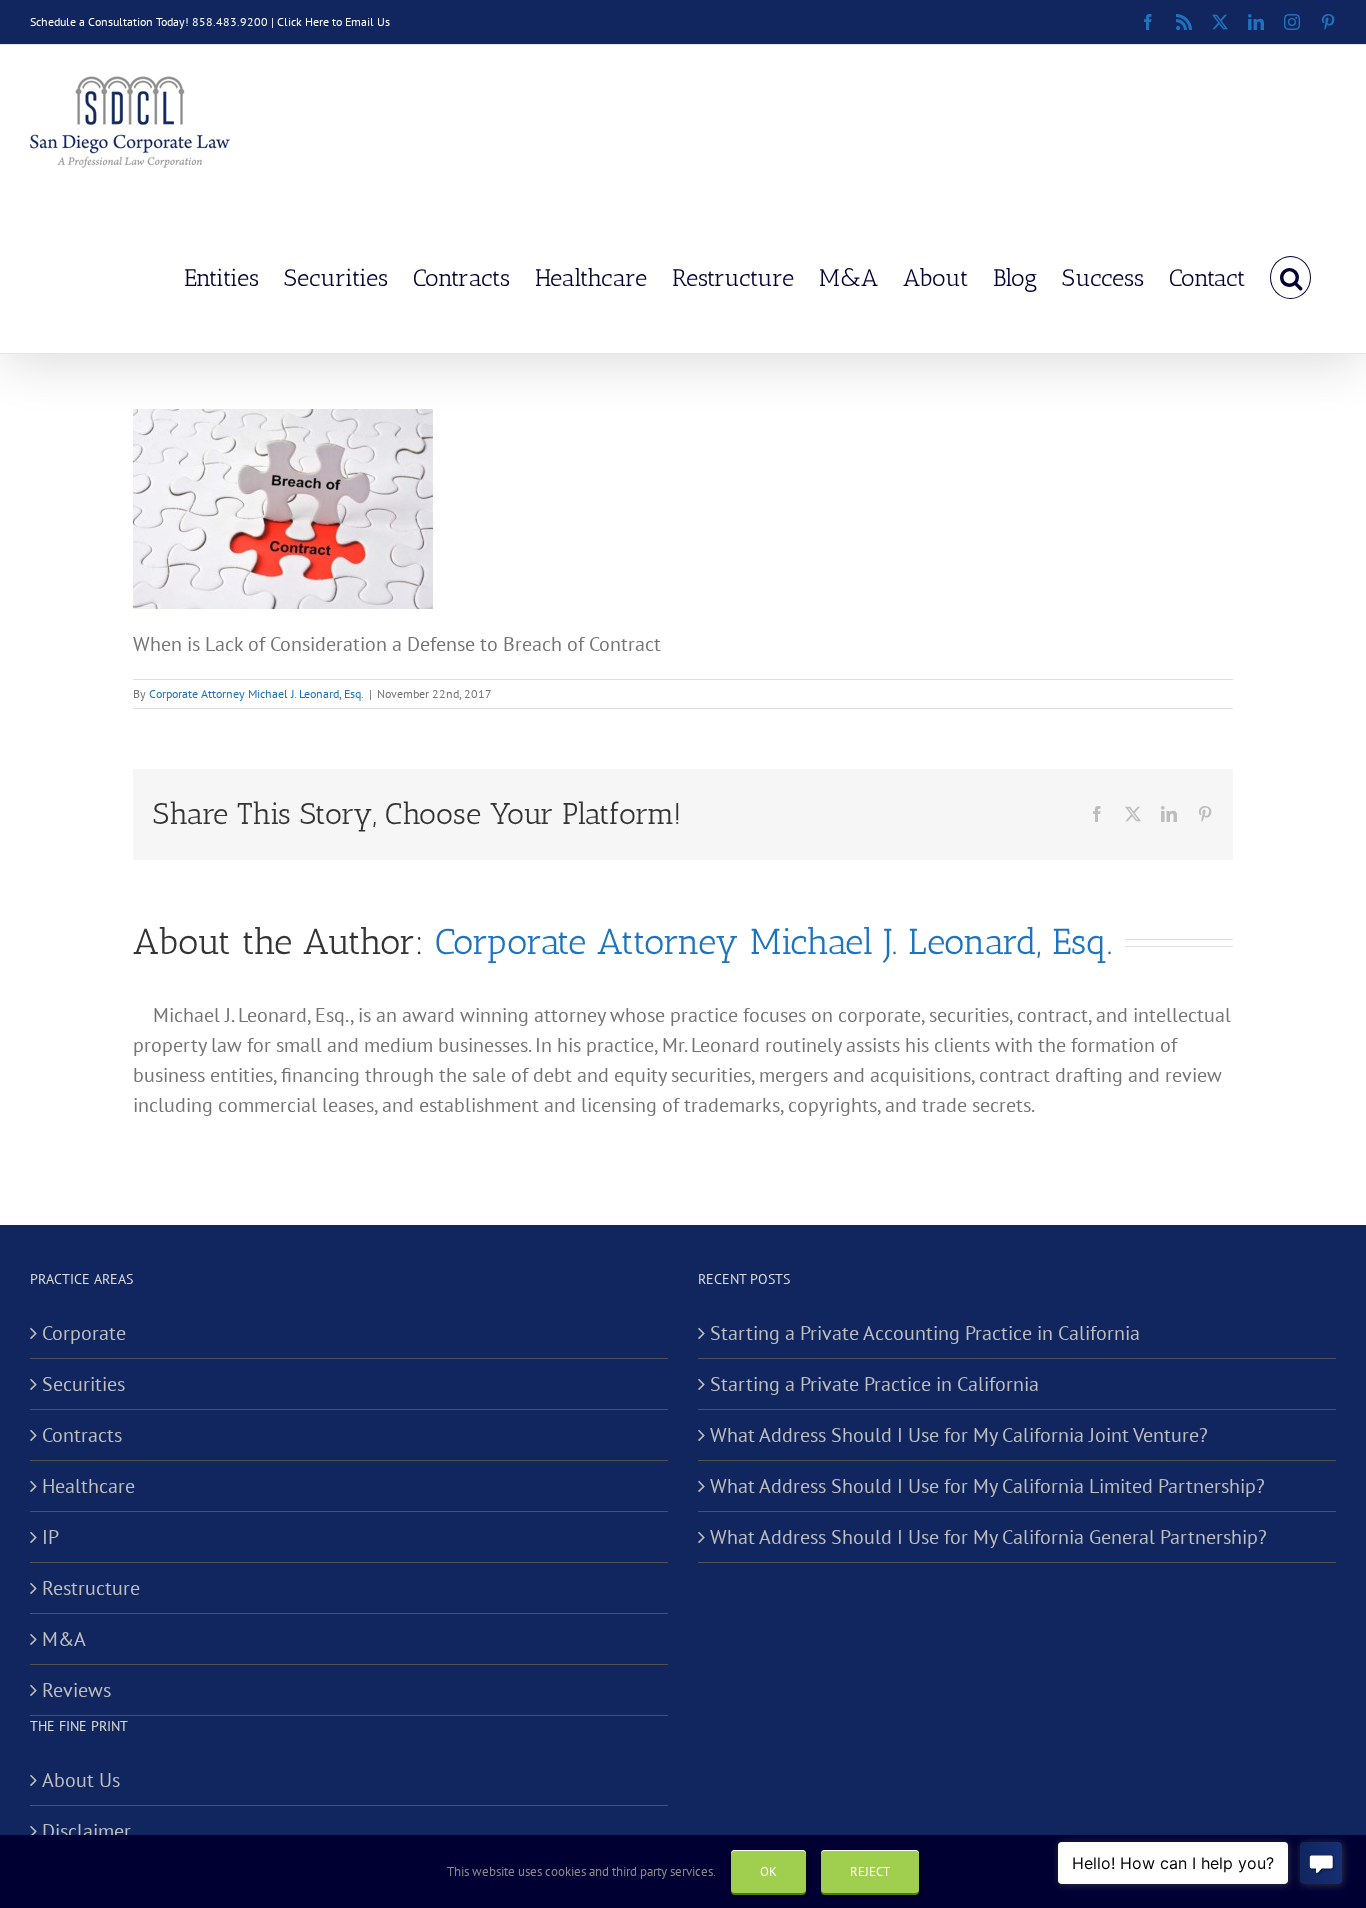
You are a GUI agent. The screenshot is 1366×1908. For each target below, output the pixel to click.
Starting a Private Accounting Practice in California (925, 1333)
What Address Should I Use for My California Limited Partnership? (987, 1486)
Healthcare (88, 1486)
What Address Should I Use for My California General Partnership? (988, 1537)
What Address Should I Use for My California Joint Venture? (959, 1435)
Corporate (84, 1333)
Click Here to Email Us (333, 21)
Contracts (82, 1435)
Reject (870, 1871)
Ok (768, 1871)
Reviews (76, 1690)
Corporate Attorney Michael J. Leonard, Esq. (256, 693)
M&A (64, 1639)
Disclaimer (86, 1831)
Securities (83, 1384)
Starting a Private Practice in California (874, 1384)
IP (50, 1537)
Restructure (91, 1588)
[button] (1290, 276)
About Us (81, 1780)
